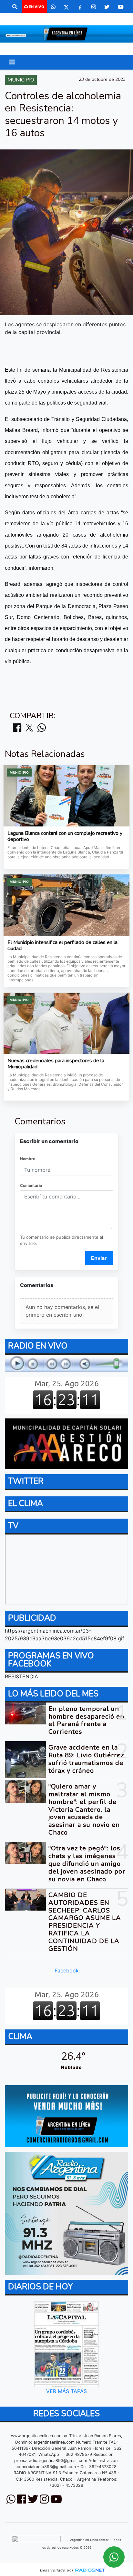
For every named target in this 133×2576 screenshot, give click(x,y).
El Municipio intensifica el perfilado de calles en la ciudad (62, 946)
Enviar (99, 1258)
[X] (66, 7)
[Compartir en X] (29, 728)
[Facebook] (80, 7)
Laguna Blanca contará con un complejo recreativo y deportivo (65, 837)
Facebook (67, 1970)
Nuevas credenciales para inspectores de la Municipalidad (56, 1064)
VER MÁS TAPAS (66, 2391)
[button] (15, 7)
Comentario (31, 1185)
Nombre (28, 1159)
